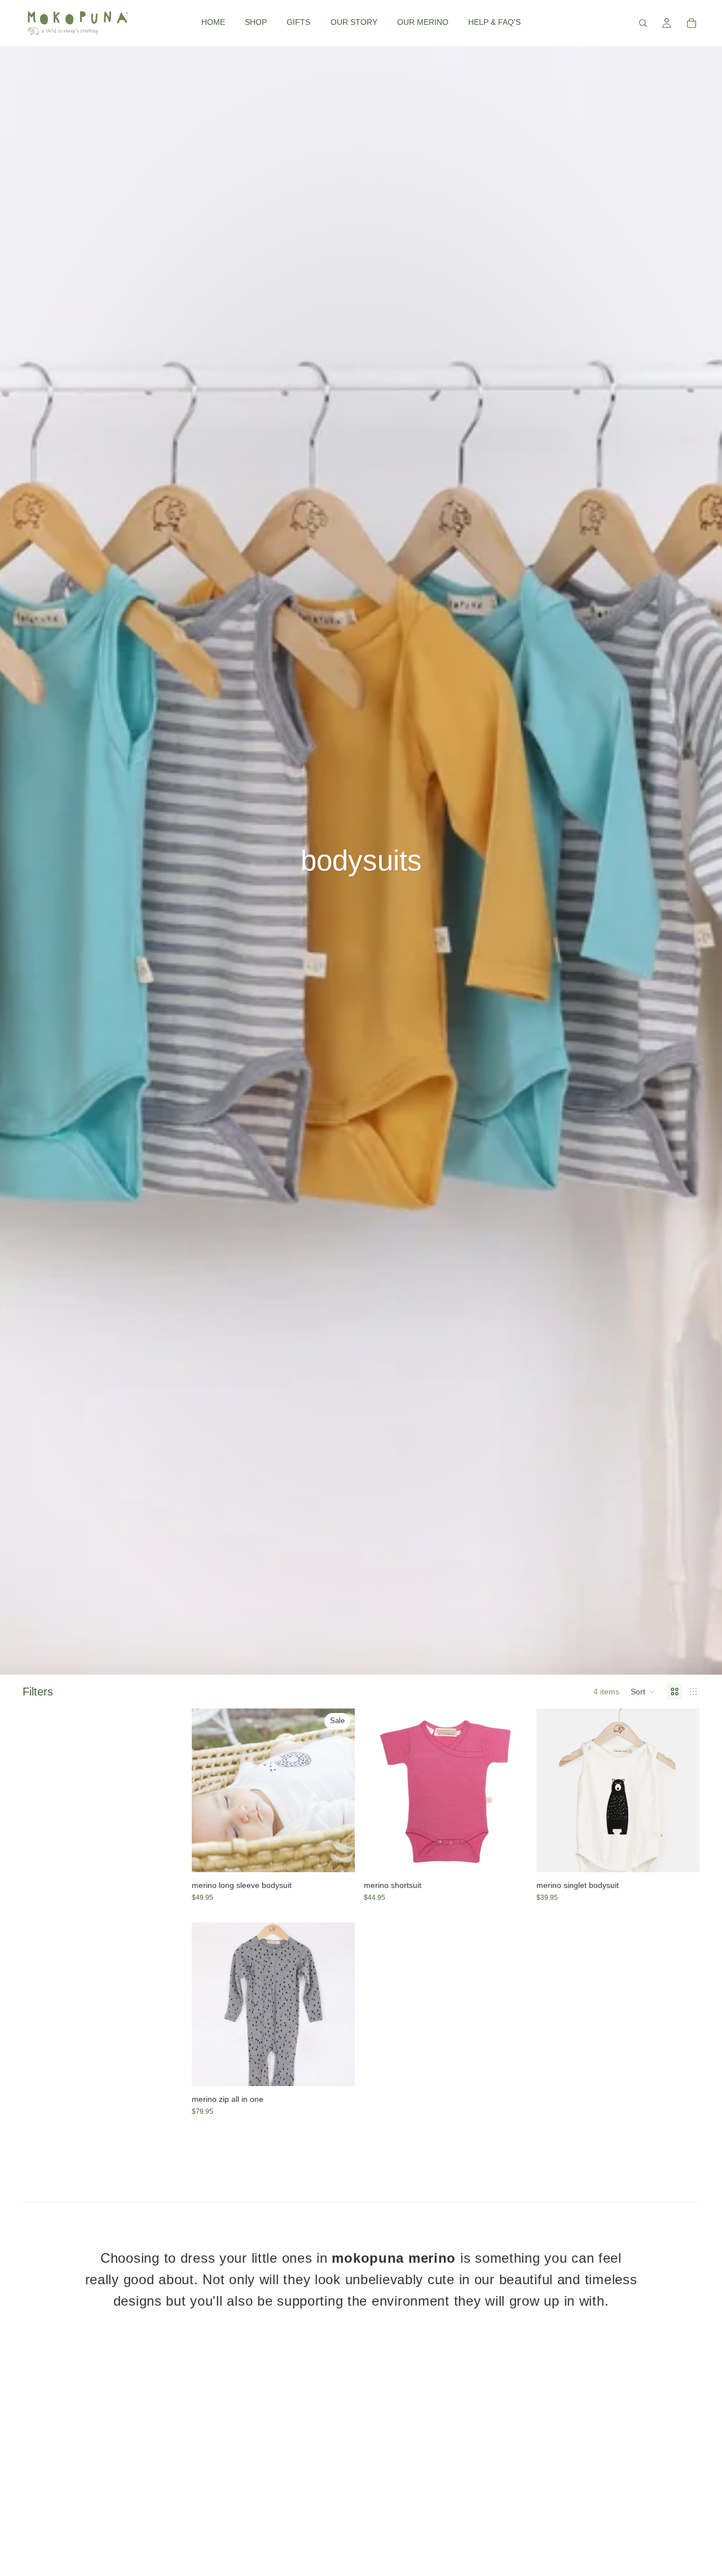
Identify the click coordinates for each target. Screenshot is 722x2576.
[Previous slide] (209, 1790)
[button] (643, 1692)
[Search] (643, 23)
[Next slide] (338, 1790)
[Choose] (338, 1855)
